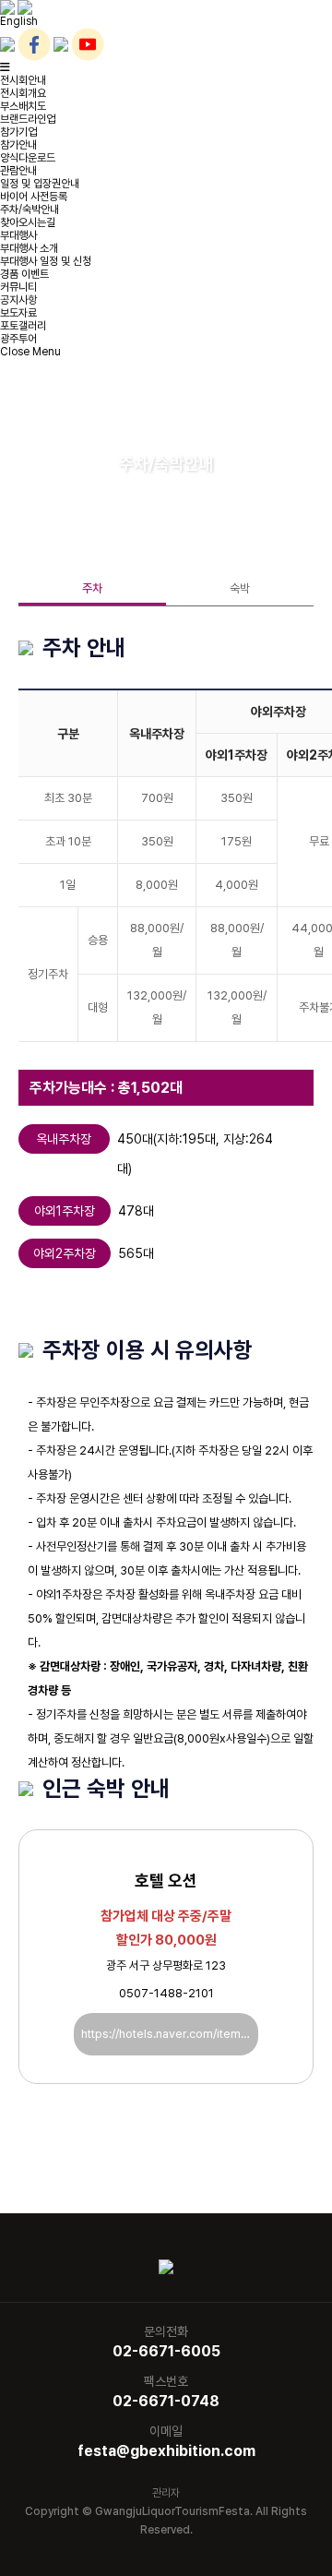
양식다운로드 (28, 158)
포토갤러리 (23, 326)
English (19, 21)
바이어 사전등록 (34, 197)
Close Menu (30, 352)
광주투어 (18, 339)
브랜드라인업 (28, 119)
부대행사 (18, 235)
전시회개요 (23, 93)
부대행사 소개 (29, 248)
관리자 (166, 2493)
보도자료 (18, 313)
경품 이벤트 (24, 274)
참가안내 (18, 145)
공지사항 (18, 300)
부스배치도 (23, 106)
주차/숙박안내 (30, 210)
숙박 (240, 588)
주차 (92, 588)
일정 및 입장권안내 (40, 184)
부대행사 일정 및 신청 (46, 261)
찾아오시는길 (28, 222)
